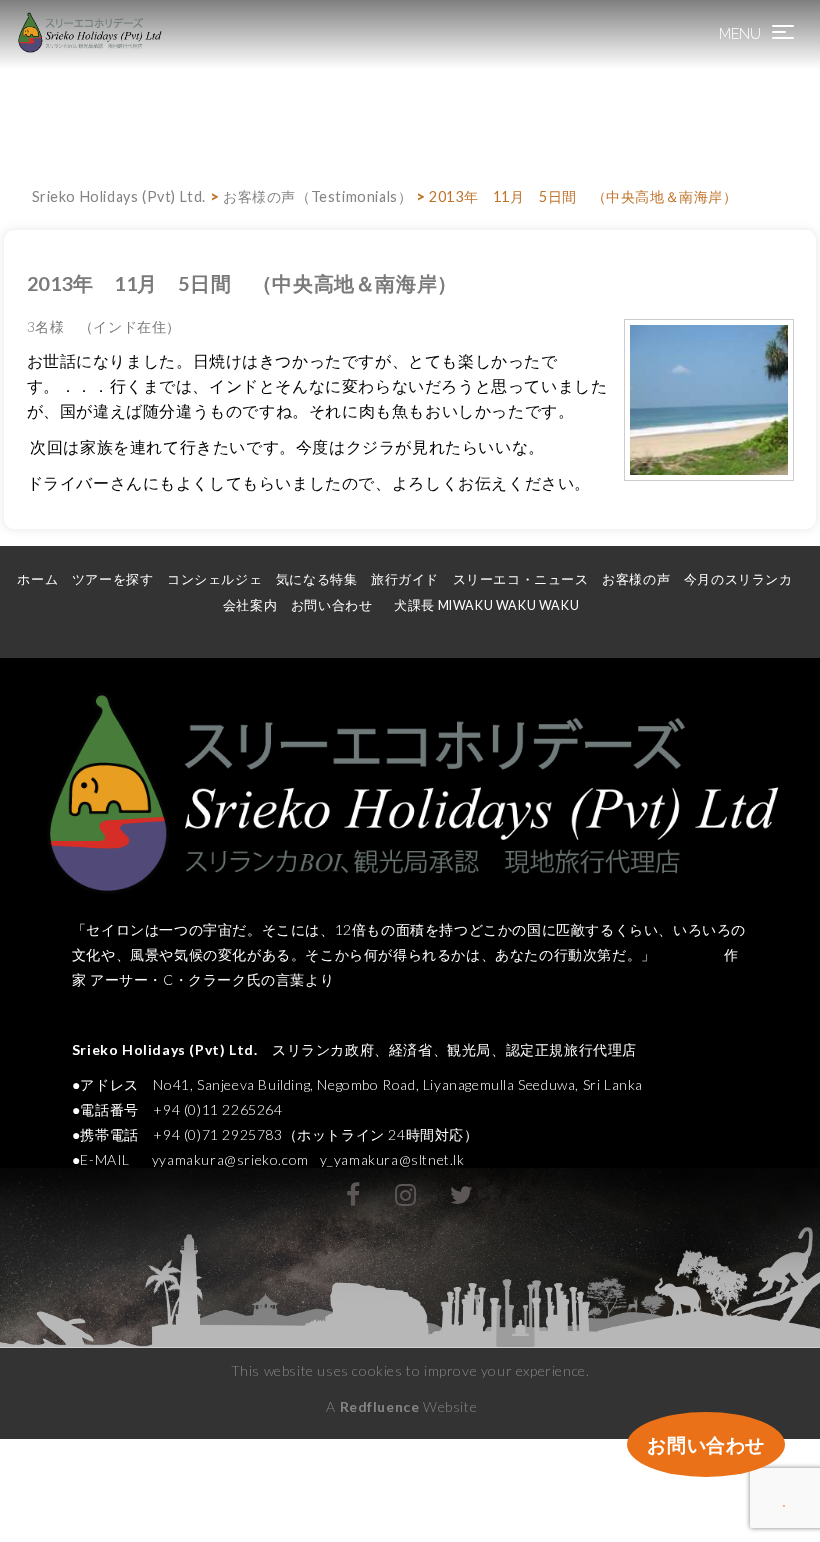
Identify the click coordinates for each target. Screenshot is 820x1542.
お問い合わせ (332, 605)
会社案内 (250, 605)
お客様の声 (636, 579)
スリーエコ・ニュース (521, 579)
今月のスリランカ (738, 579)
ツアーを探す (113, 579)
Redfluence (380, 1406)
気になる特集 (317, 579)
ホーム (37, 579)
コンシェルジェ (214, 579)
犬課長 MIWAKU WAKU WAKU (494, 605)
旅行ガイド (405, 579)
